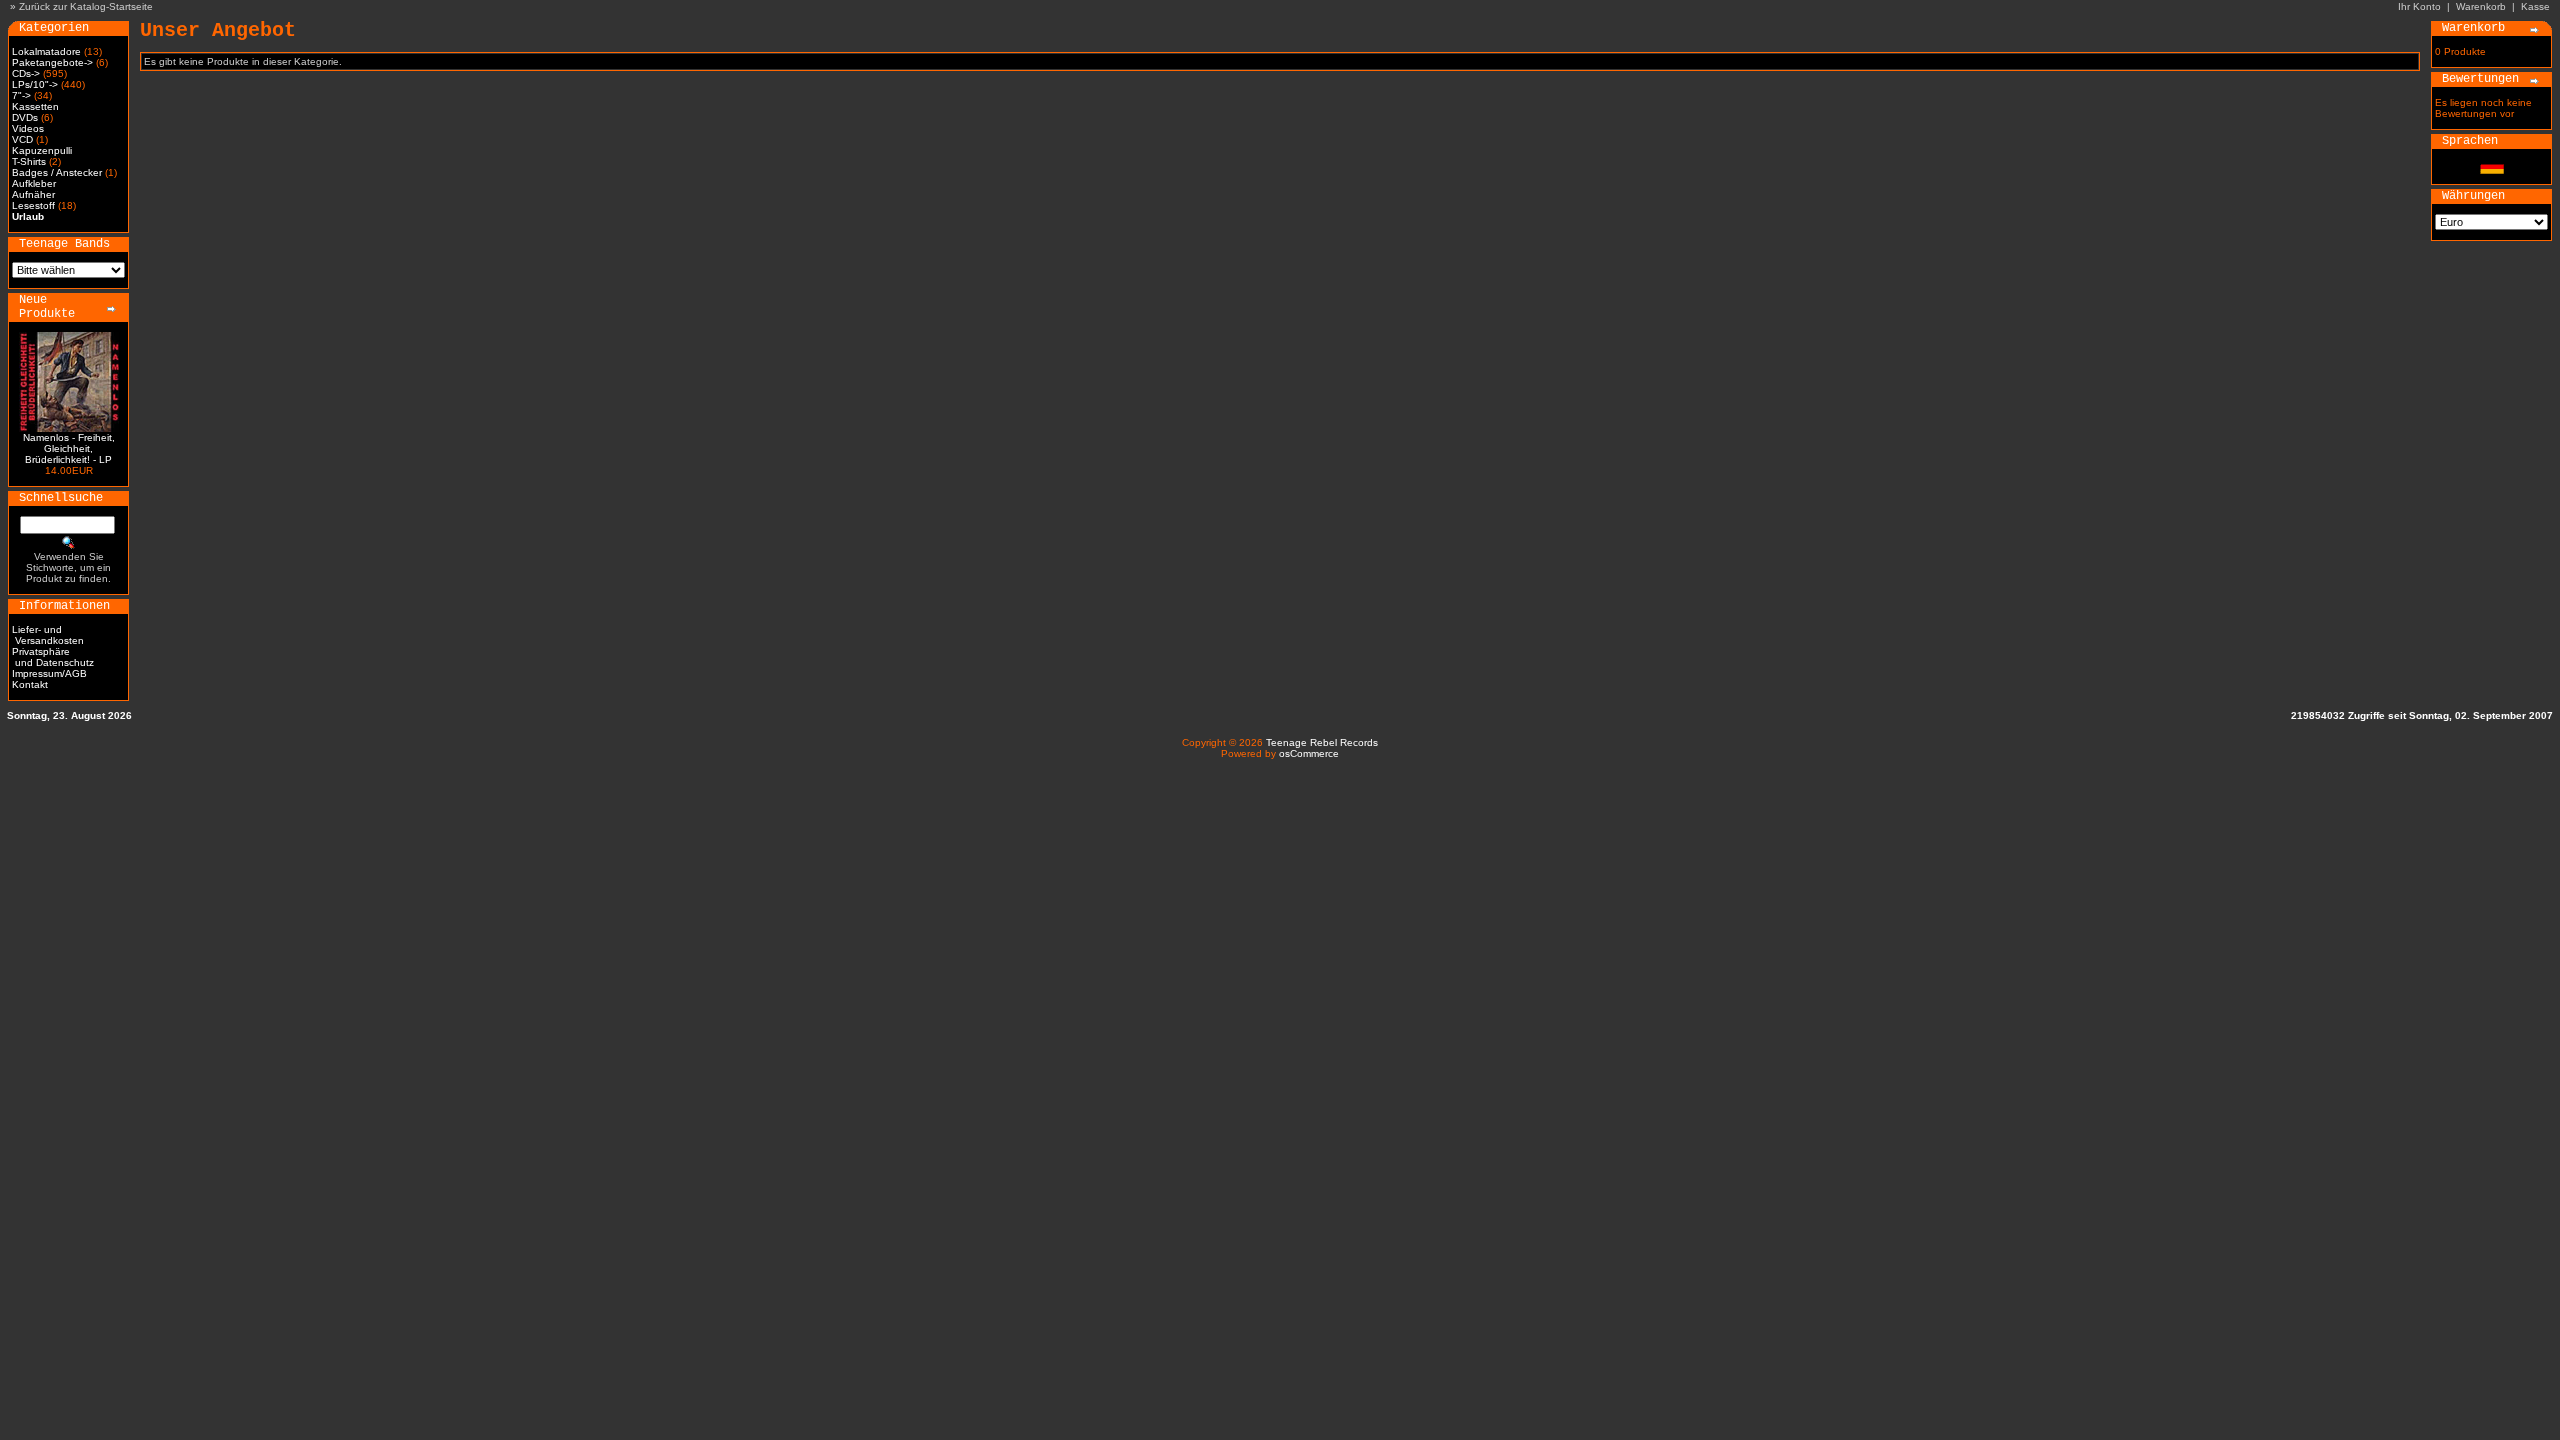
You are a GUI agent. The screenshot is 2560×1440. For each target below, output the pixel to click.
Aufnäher (33, 194)
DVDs (25, 117)
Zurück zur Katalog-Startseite (86, 6)
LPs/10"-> (35, 84)
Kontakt (30, 684)
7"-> (21, 95)
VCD (22, 139)
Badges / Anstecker (57, 172)
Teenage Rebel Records (1322, 742)
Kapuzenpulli (42, 150)
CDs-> (26, 73)
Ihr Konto (2419, 6)
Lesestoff (33, 205)
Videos (28, 128)
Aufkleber (34, 183)
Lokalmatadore (46, 51)
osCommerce (1309, 753)
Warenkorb (2481, 6)
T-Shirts (29, 161)
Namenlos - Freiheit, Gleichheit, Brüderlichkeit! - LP (69, 448)
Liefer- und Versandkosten (48, 635)
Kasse (2535, 6)
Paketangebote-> (52, 62)
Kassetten (35, 106)
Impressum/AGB (49, 673)
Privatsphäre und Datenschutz (53, 657)
